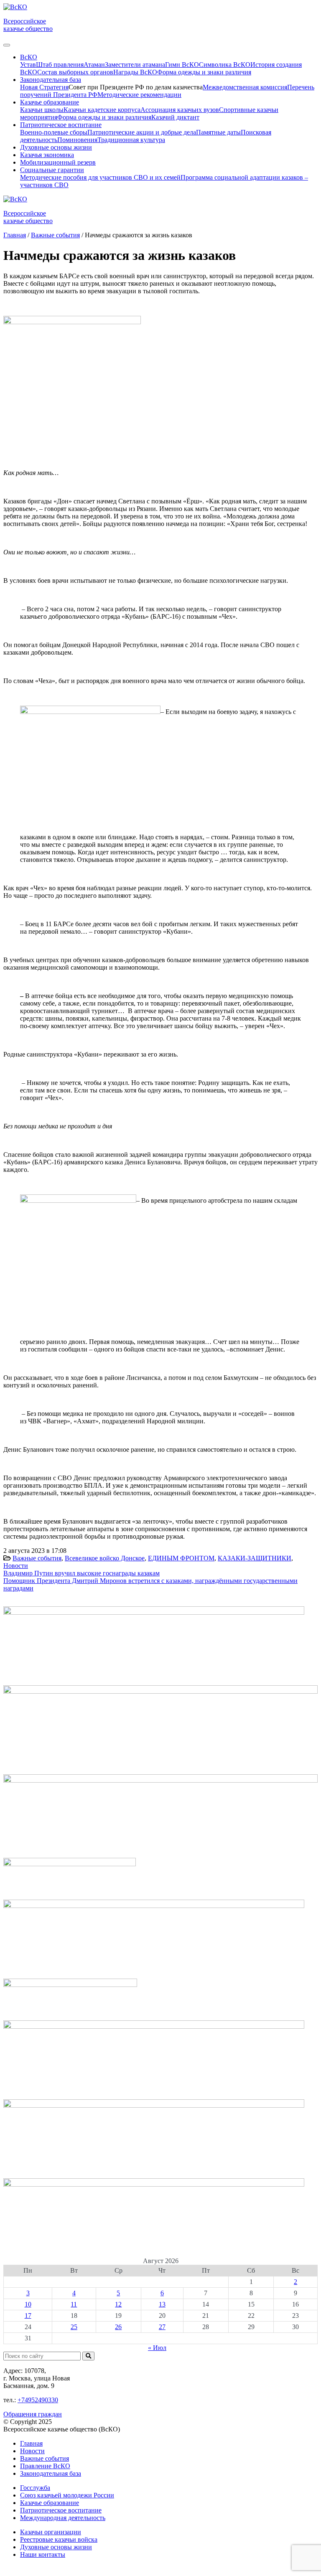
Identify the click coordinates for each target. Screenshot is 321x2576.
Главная (31, 2443)
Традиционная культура (131, 140)
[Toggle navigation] (7, 45)
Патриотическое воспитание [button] (61, 125)
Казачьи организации (51, 2532)
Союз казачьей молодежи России (67, 2495)
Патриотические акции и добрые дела (142, 132)
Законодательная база (51, 2473)
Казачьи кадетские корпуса (102, 110)
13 (162, 2304)
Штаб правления (60, 65)
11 (74, 2304)
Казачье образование (50, 2503)
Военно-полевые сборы (54, 132)
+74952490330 (38, 2400)
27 (162, 2327)
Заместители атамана (135, 65)
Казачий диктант (175, 117)
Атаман (94, 65)
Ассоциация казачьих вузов (180, 110)
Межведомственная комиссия (245, 87)
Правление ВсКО (45, 2466)
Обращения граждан (33, 2414)
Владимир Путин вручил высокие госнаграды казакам (82, 1573)
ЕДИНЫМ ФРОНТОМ (181, 1558)
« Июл (157, 2348)
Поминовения (77, 140)
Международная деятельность (63, 2518)
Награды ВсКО (135, 72)
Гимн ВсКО (182, 65)
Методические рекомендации (139, 95)
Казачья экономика (47, 155)
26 (118, 2327)
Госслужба (35, 2488)
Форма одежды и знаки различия (204, 72)
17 (28, 2316)
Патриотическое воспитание (61, 2510)
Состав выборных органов (75, 72)
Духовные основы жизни (56, 147)
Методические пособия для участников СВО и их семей (100, 177)
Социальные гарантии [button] (52, 170)
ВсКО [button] (29, 57)
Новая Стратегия (44, 87)
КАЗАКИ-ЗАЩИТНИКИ (255, 1558)
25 (74, 2327)
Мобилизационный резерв (58, 162)
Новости (16, 1566)
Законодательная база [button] (51, 80)
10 (28, 2304)
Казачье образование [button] (50, 102)
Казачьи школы (42, 110)
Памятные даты (218, 132)
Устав (28, 65)
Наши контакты (43, 2554)
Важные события (37, 1558)
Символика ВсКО (225, 65)
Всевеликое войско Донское (105, 1558)
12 (118, 2304)
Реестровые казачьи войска (59, 2539)
